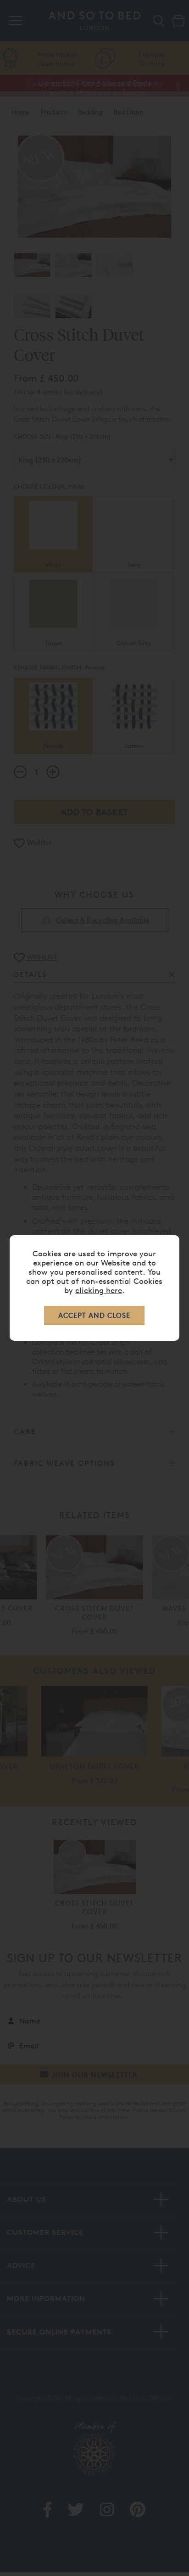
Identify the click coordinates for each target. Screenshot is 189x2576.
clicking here (99, 1290)
